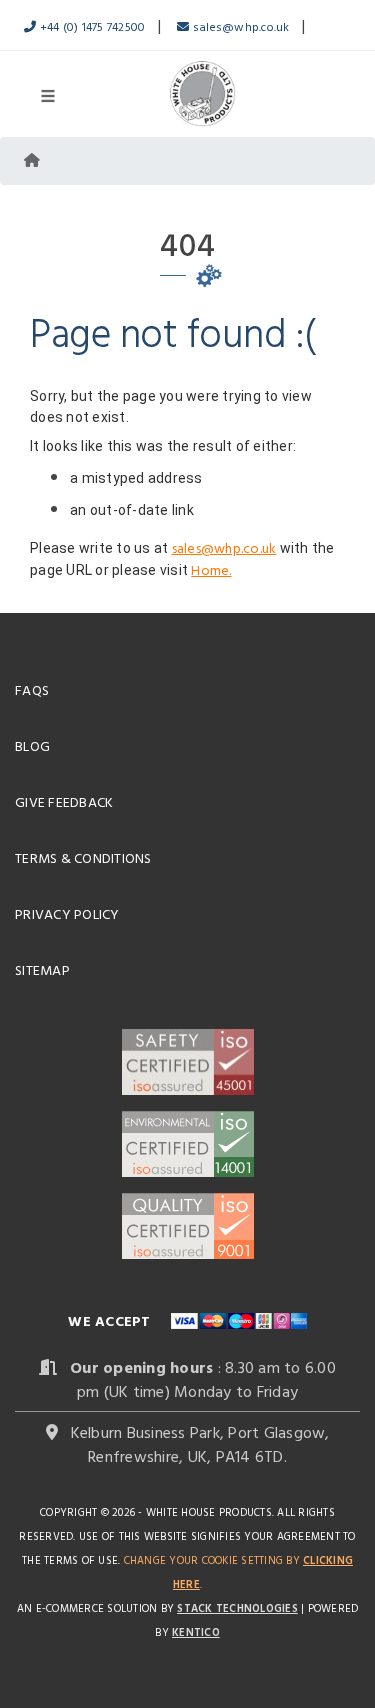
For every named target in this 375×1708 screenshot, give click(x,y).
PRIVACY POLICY (67, 913)
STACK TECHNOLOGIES (237, 1608)
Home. (211, 569)
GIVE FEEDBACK (64, 801)
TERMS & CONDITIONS (83, 857)
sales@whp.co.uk (239, 26)
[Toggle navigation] (48, 94)
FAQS (32, 689)
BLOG (32, 745)
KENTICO (196, 1632)
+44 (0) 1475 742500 (90, 26)
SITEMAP (42, 969)
